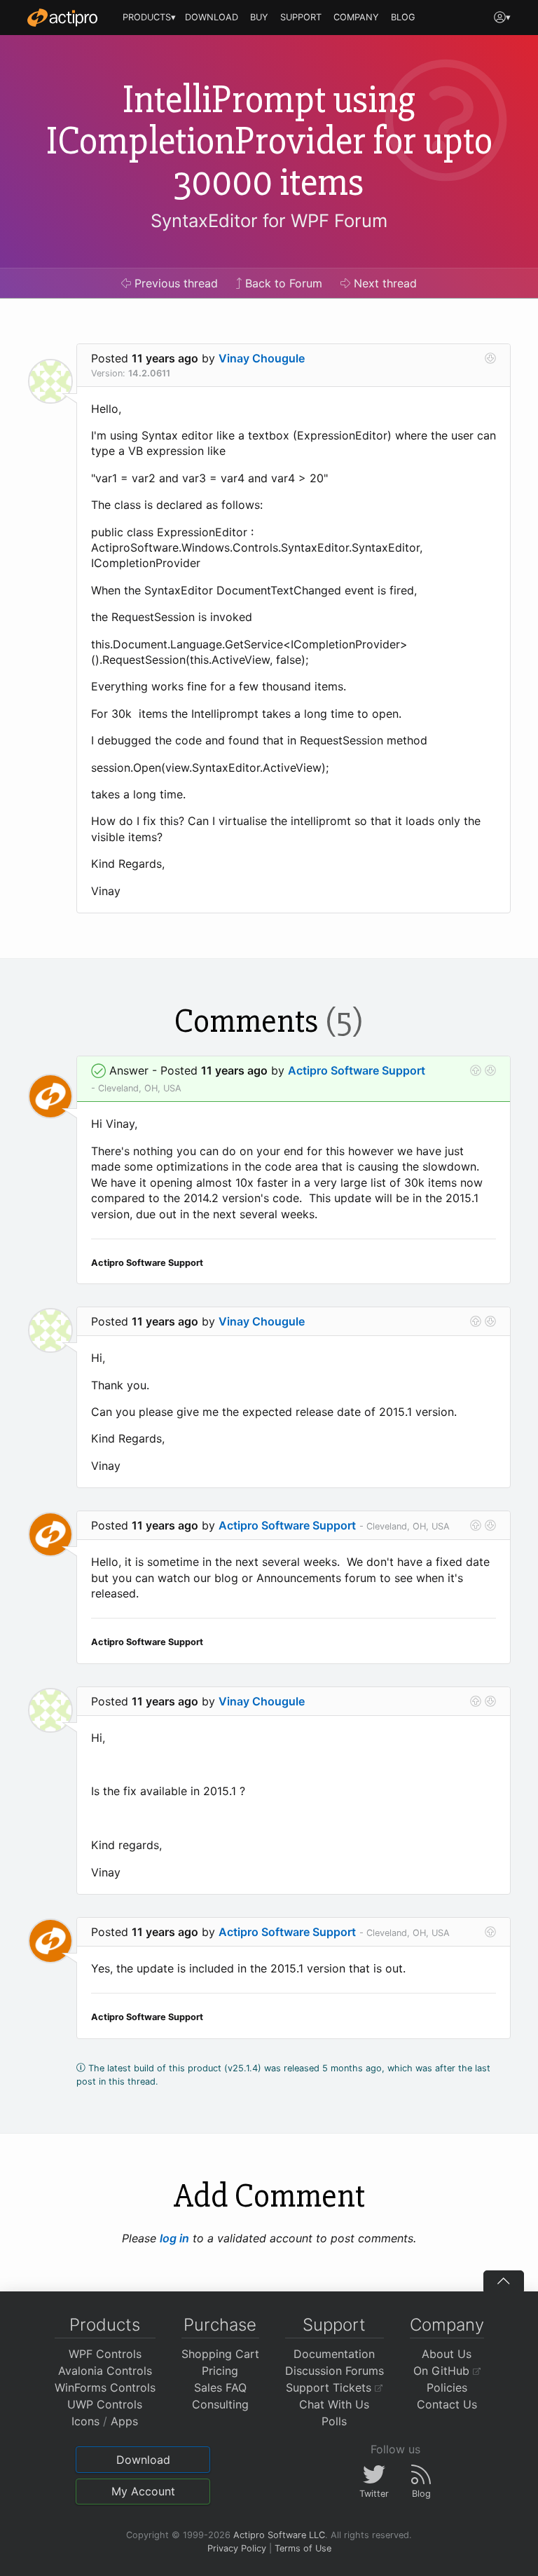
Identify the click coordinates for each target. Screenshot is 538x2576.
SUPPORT (301, 17)
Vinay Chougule (262, 358)
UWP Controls (105, 2404)
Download (143, 2460)
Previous (174, 283)
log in (174, 2238)
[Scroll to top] (504, 2281)
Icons (85, 2421)
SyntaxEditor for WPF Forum (269, 220)
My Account (143, 2491)
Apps (124, 2421)
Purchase (220, 2325)
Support (334, 2325)
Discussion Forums (334, 2371)
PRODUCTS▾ (149, 17)
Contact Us (447, 2404)
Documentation (334, 2354)
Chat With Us (334, 2404)
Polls (334, 2421)
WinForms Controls (105, 2387)
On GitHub (443, 2371)
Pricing (220, 2371)
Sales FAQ (220, 2387)
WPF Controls (105, 2354)
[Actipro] (62, 18)
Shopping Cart (220, 2354)
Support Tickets (330, 2387)
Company (447, 2325)
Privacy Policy (237, 2548)
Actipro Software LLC (279, 2535)
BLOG (403, 17)
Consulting (220, 2404)
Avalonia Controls (105, 2371)
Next (384, 283)
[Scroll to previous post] (476, 1070)
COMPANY (356, 17)
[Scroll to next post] (490, 358)
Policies (447, 2387)
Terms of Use (303, 2548)
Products (105, 2325)
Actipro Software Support (357, 1070)
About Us (447, 2354)
